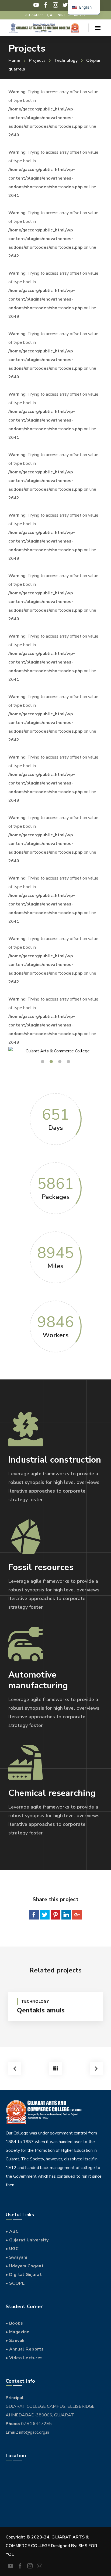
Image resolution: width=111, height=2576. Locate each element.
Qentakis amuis (41, 2010)
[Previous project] (15, 2069)
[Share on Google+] (77, 1915)
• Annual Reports (25, 2349)
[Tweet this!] (45, 1915)
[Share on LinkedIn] (66, 1915)
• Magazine (18, 2332)
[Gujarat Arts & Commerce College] (44, 28)
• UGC (12, 2249)
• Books (14, 2323)
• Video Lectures (24, 2358)
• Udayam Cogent (25, 2266)
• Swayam (17, 2257)
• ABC (12, 2231)
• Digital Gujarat (24, 2275)
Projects (37, 60)
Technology (66, 60)
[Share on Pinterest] (55, 1915)
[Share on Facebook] (34, 1915)
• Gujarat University (27, 2240)
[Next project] (96, 2069)
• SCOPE (15, 2283)
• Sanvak (15, 2341)
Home (14, 60)
